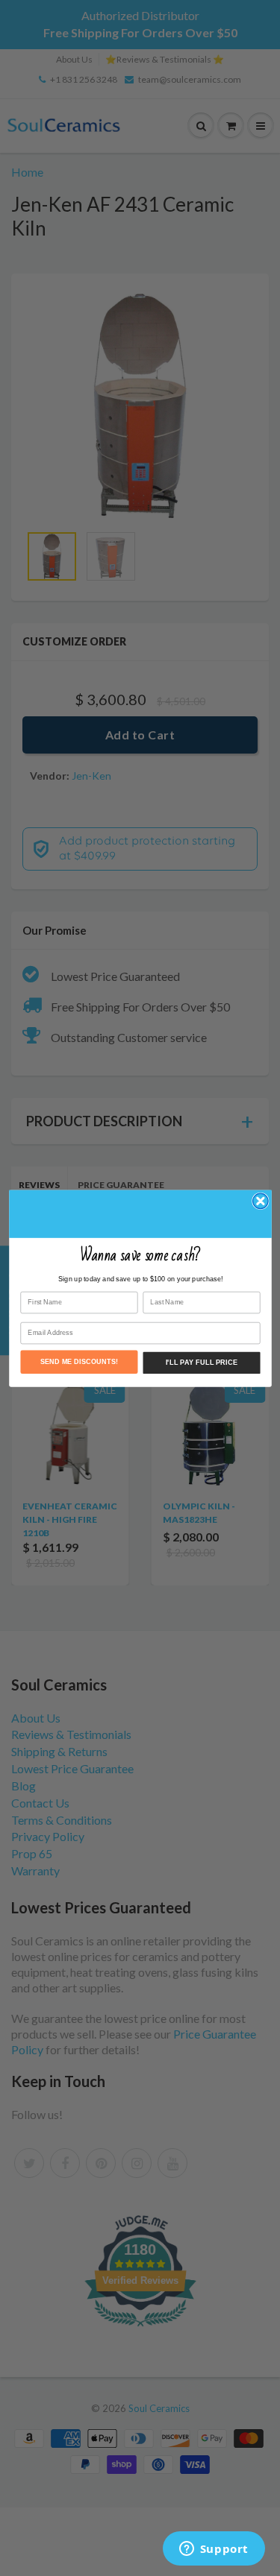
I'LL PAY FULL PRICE (201, 1363)
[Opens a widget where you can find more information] (214, 2550)
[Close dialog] (260, 1201)
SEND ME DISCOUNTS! (79, 1361)
